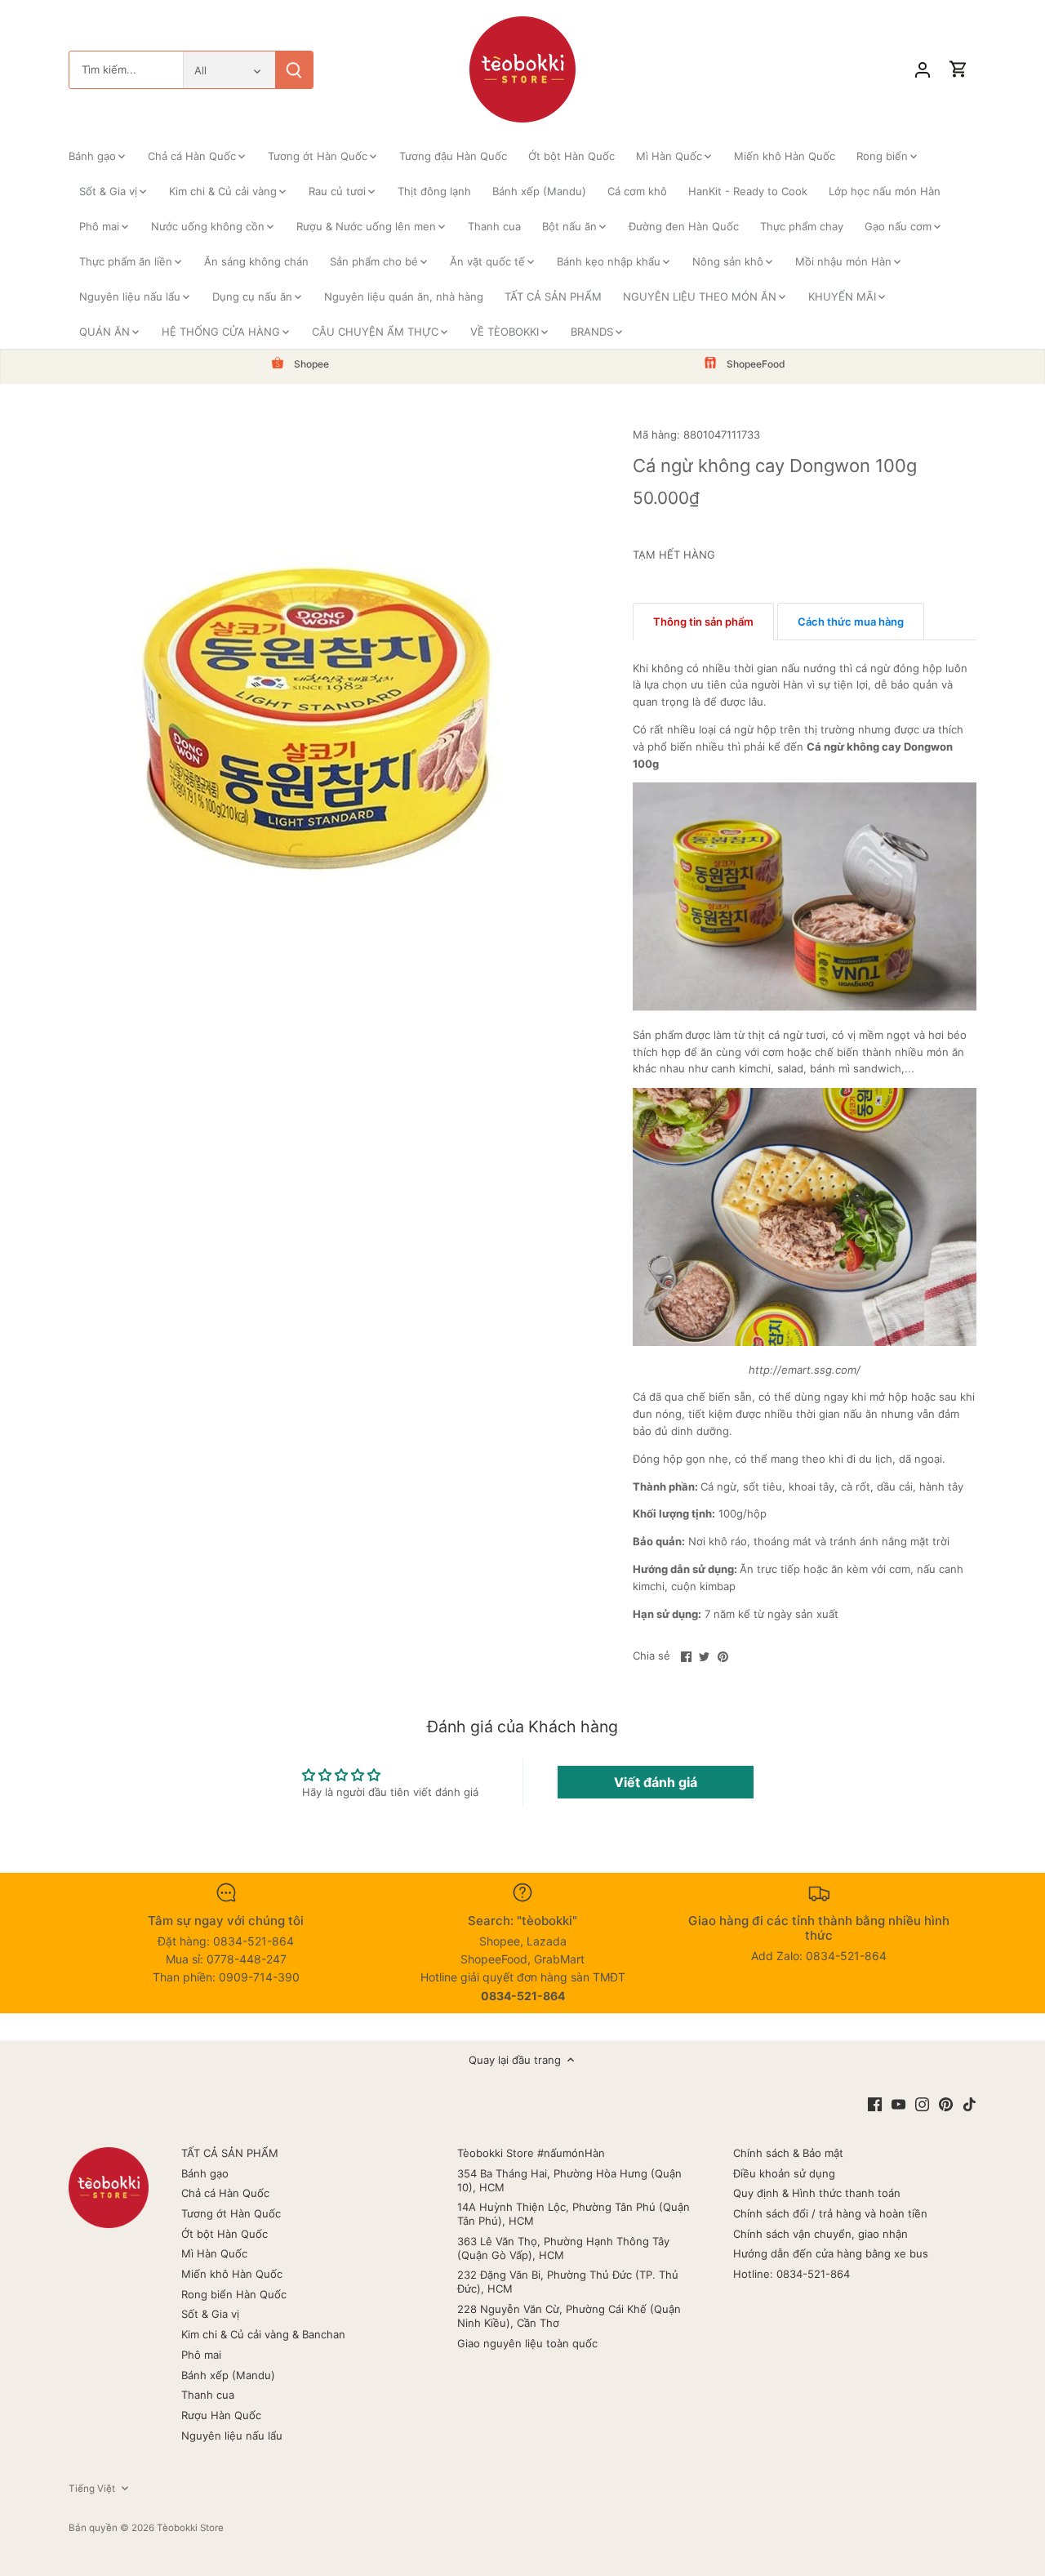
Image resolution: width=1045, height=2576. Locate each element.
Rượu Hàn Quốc (221, 2415)
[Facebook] (875, 2104)
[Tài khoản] (923, 70)
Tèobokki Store (190, 2528)
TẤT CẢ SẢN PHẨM (230, 2153)
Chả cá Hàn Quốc (225, 2193)
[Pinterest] (946, 2104)
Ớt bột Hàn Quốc (225, 2234)
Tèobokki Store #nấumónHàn (531, 2153)
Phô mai (201, 2355)
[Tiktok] (969, 2104)
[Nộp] (294, 70)
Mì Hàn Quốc (214, 2253)
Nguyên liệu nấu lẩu (232, 2436)
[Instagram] (922, 2104)
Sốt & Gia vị (210, 2314)
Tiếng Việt (92, 2489)
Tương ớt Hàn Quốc (231, 2213)
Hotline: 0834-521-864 (792, 2274)
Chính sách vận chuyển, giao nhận (820, 2234)
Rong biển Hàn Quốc (234, 2294)
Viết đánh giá (656, 1782)
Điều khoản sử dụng (784, 2173)
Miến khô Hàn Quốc (232, 2274)
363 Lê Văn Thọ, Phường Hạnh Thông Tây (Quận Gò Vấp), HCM (563, 2248)
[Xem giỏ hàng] (958, 70)
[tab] (703, 622)
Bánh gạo (205, 2173)
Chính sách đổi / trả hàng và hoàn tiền (830, 2213)
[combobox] (126, 70)
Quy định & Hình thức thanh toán (817, 2193)
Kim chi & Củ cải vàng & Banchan (263, 2334)
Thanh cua (208, 2395)
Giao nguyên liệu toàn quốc (527, 2343)
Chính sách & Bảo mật (788, 2153)
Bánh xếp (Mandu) (228, 2375)
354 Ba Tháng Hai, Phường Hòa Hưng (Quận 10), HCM (569, 2180)
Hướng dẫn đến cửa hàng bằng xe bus (831, 2253)
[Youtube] (898, 2104)
